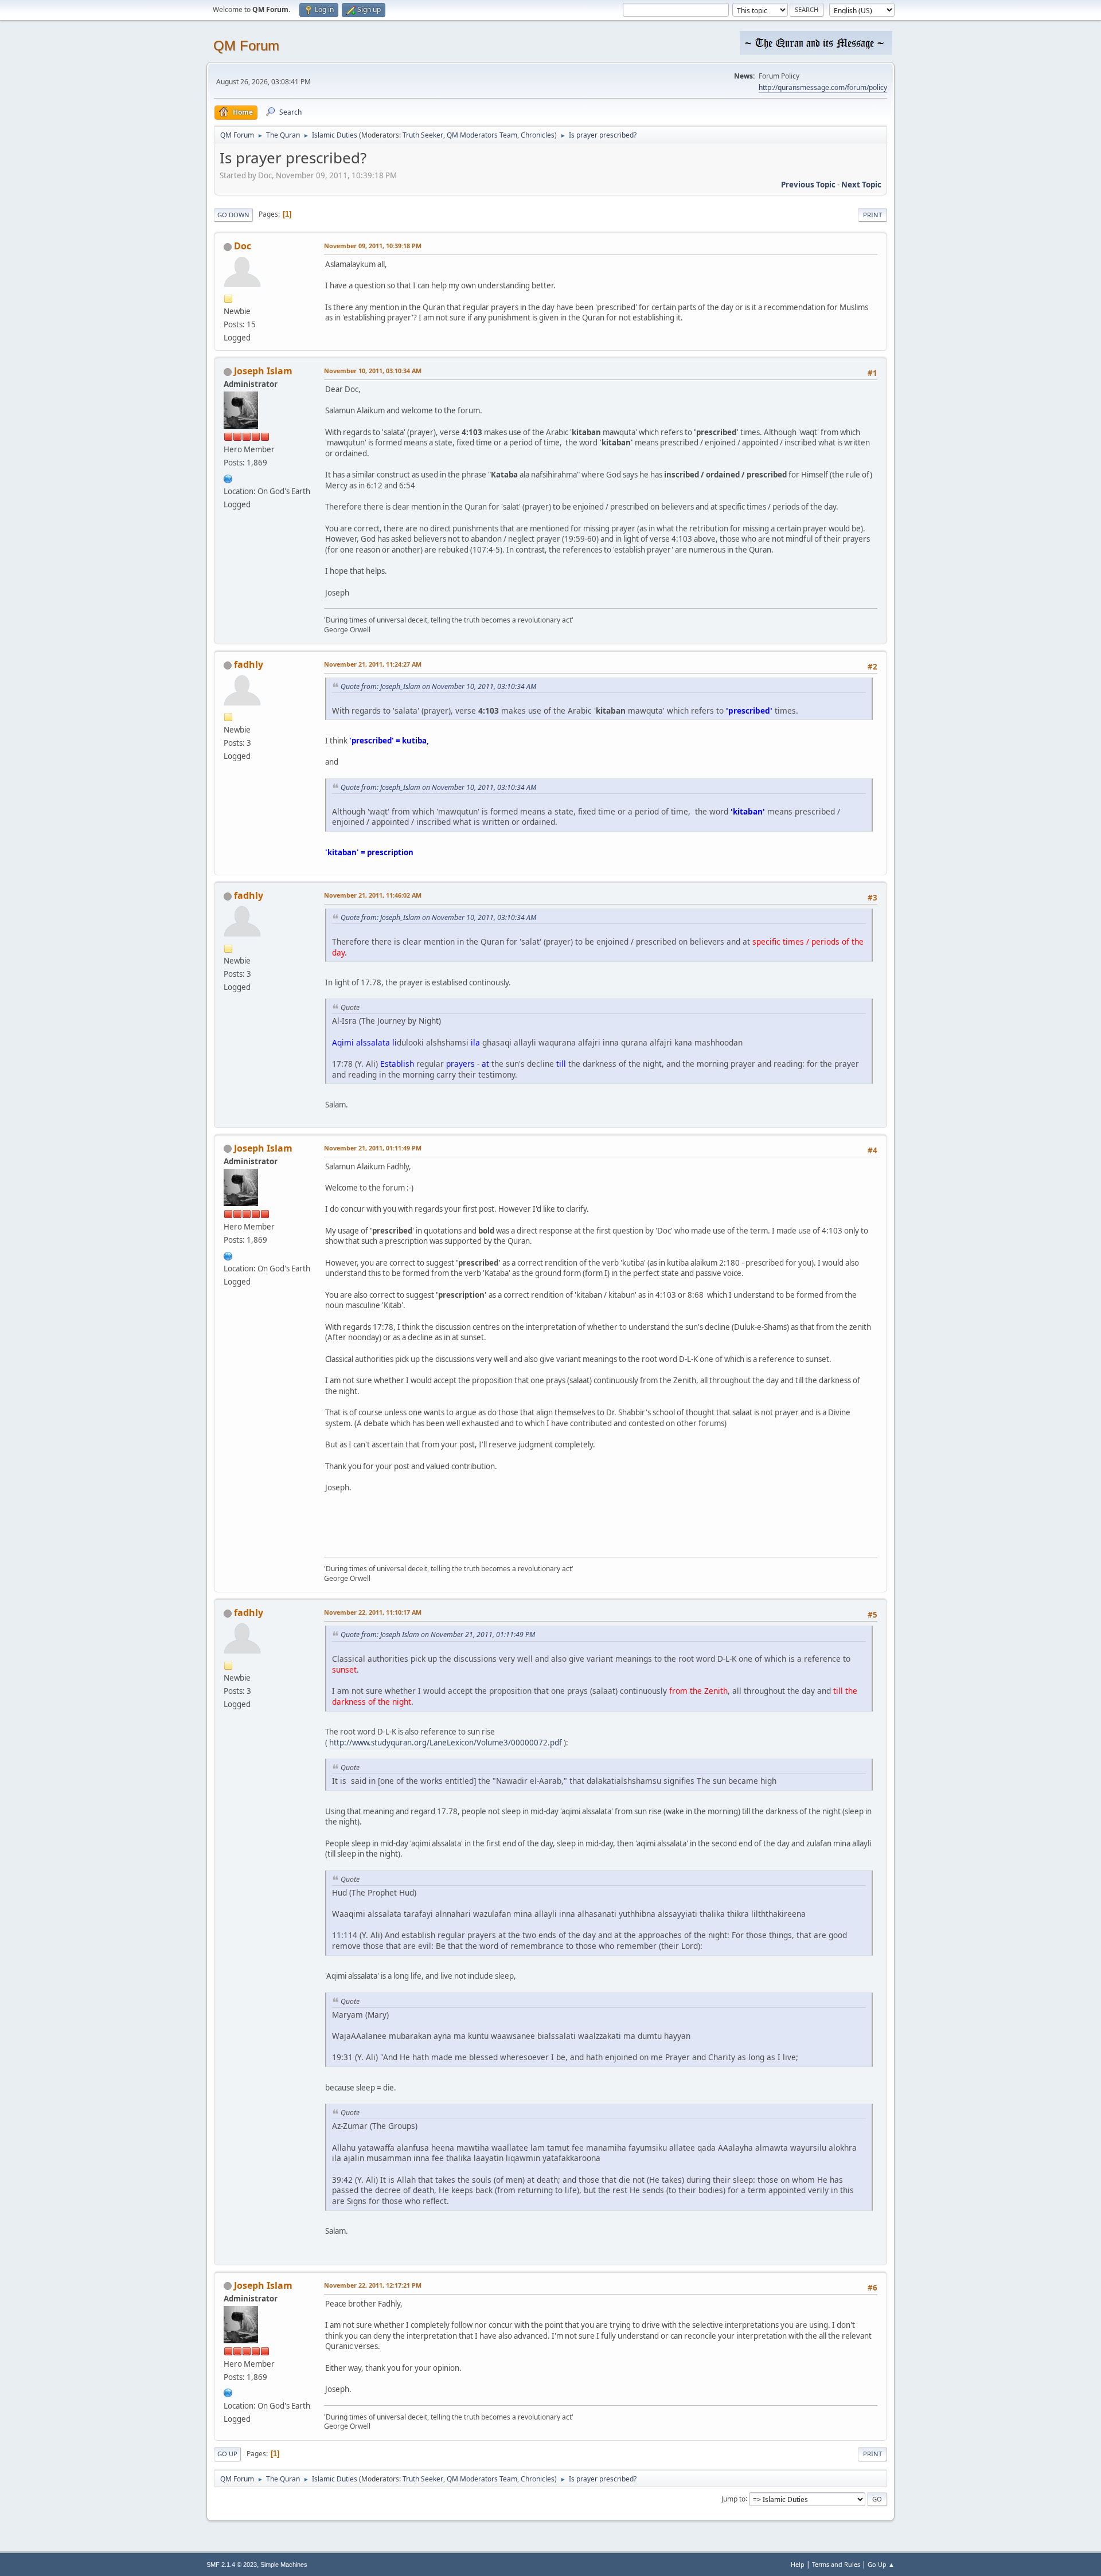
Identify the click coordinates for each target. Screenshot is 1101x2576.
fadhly (249, 664)
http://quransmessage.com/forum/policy (823, 87)
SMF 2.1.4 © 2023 (232, 2565)
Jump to (733, 2498)
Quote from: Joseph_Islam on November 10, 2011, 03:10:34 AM (438, 686)
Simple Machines (284, 2565)
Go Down (233, 215)
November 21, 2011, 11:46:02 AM (373, 895)
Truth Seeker (423, 135)
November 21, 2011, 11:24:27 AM (373, 664)
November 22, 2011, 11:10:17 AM (373, 1612)
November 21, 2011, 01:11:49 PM (373, 1148)
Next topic (861, 185)
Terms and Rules (836, 2564)
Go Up (227, 2454)
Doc (243, 246)
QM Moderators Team (482, 135)
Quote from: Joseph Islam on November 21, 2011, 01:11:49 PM (438, 1635)
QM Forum (246, 46)
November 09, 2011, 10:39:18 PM (373, 246)
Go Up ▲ (881, 2564)
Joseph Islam (263, 371)
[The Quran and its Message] (228, 477)
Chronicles (538, 135)
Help (798, 2564)
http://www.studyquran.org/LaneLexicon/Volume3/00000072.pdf (446, 1743)
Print (872, 215)
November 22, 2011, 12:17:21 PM (373, 2285)
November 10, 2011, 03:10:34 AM (373, 371)
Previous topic (808, 185)
